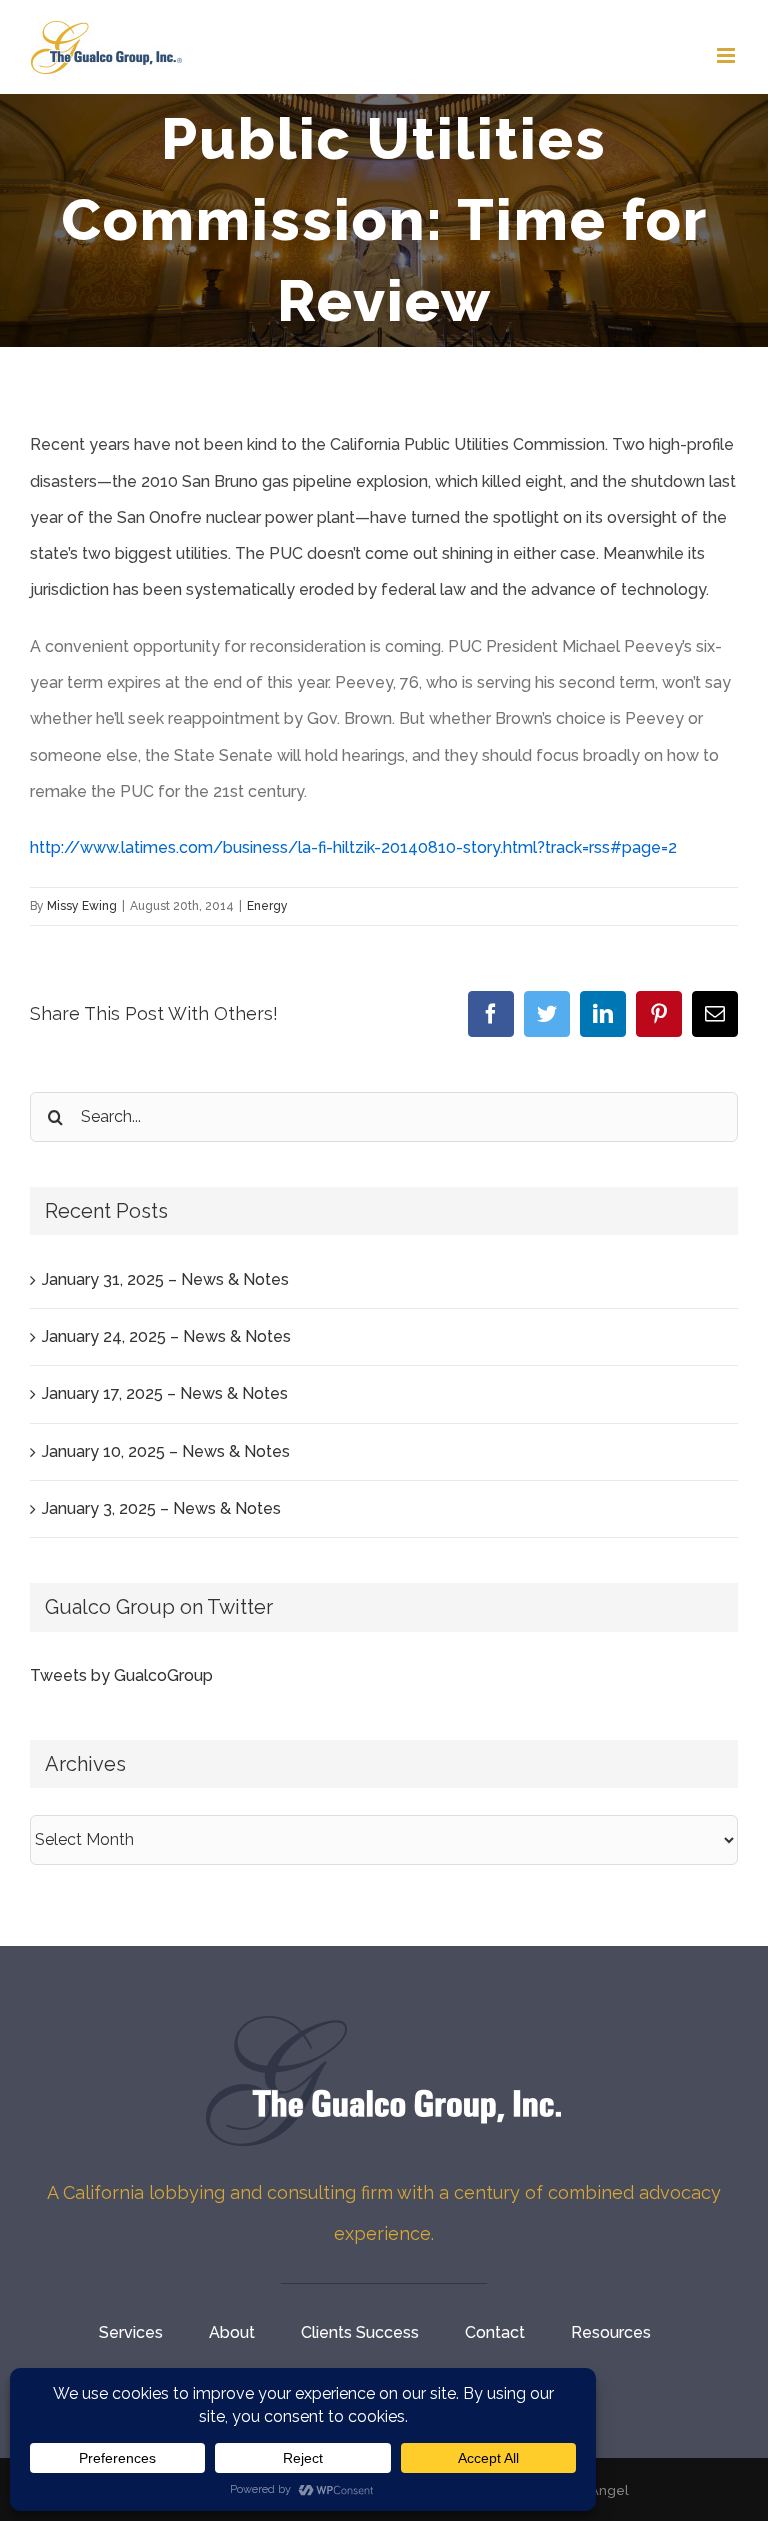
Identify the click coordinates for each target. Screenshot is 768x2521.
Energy (267, 906)
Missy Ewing (82, 906)
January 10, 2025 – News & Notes (166, 1451)
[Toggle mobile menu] (727, 55)
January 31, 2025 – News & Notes (165, 1279)
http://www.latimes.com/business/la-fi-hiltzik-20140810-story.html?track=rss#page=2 (353, 847)
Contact (495, 2332)
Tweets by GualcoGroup (121, 1675)
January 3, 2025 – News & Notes (161, 1508)
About (232, 2332)
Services (131, 2332)
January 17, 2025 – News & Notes (165, 1393)
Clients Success (360, 2332)
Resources (611, 2332)
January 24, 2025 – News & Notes (166, 1336)
